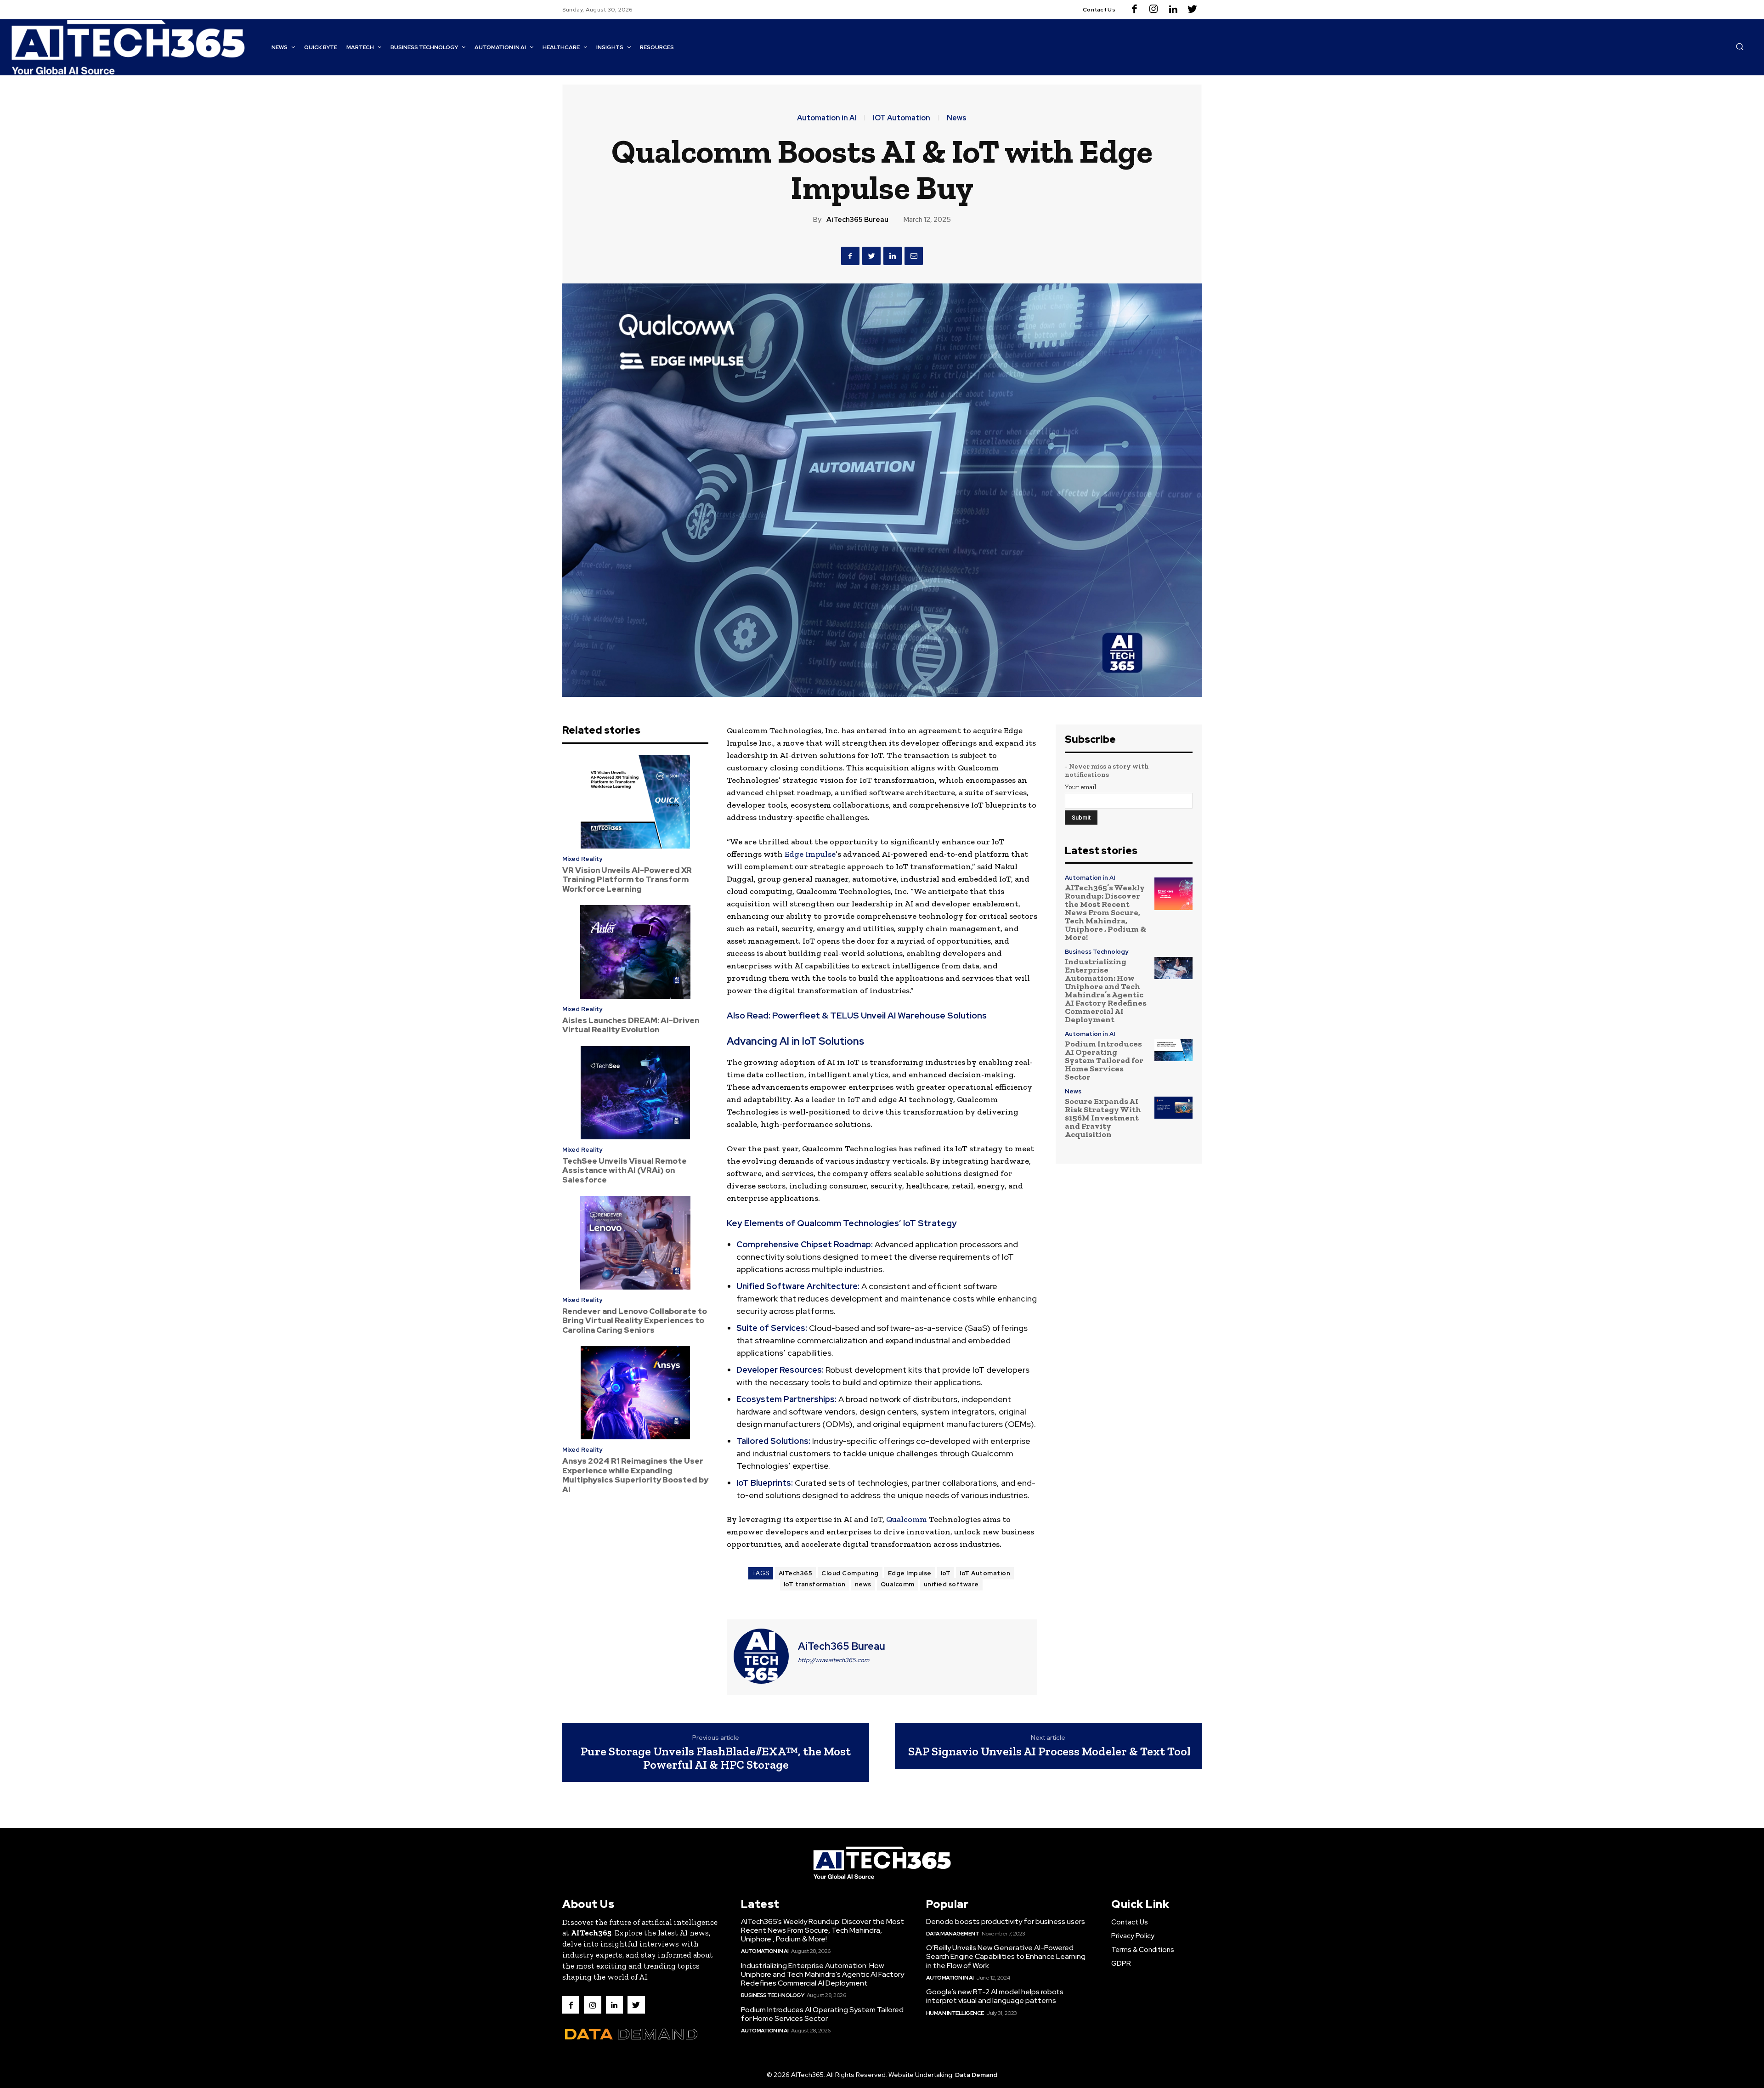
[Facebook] (1134, 10)
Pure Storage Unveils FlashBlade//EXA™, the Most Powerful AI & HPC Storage (716, 1758)
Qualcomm (907, 1519)
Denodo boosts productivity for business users (1006, 1921)
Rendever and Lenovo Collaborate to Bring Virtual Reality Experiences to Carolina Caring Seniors (635, 1321)
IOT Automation (902, 118)
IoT (946, 1573)
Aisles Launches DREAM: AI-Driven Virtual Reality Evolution (631, 1025)
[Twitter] (1192, 10)
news (863, 1584)
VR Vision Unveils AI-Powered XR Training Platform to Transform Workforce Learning (627, 880)
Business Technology (1097, 952)
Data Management (953, 1934)
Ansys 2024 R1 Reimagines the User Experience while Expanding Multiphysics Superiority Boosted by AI (635, 1475)
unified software (951, 1584)
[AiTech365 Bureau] (761, 1656)
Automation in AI (827, 118)
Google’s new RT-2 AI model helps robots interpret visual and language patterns (995, 1996)
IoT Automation (985, 1573)
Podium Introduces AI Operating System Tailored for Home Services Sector (1104, 1060)
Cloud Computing (850, 1573)
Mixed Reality (582, 859)
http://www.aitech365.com (834, 1660)
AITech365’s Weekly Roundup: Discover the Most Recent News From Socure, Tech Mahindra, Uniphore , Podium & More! (1106, 912)
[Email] (914, 256)
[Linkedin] (1173, 10)
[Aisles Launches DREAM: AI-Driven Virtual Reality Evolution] (635, 952)
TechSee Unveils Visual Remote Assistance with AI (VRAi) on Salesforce (625, 1170)
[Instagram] (1153, 10)
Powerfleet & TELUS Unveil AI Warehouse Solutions (879, 1016)
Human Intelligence (955, 2013)
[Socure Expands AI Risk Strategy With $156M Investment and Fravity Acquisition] (1173, 1107)
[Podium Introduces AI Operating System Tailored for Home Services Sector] (1173, 1050)
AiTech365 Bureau (857, 220)
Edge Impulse (810, 854)
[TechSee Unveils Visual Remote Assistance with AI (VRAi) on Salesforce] (635, 1093)
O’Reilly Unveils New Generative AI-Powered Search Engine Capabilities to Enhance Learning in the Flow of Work (1006, 1956)
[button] (1740, 46)
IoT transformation (815, 1584)
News (957, 118)
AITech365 (796, 1573)
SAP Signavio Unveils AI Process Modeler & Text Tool (1049, 1751)
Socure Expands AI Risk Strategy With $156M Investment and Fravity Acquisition (1103, 1118)
